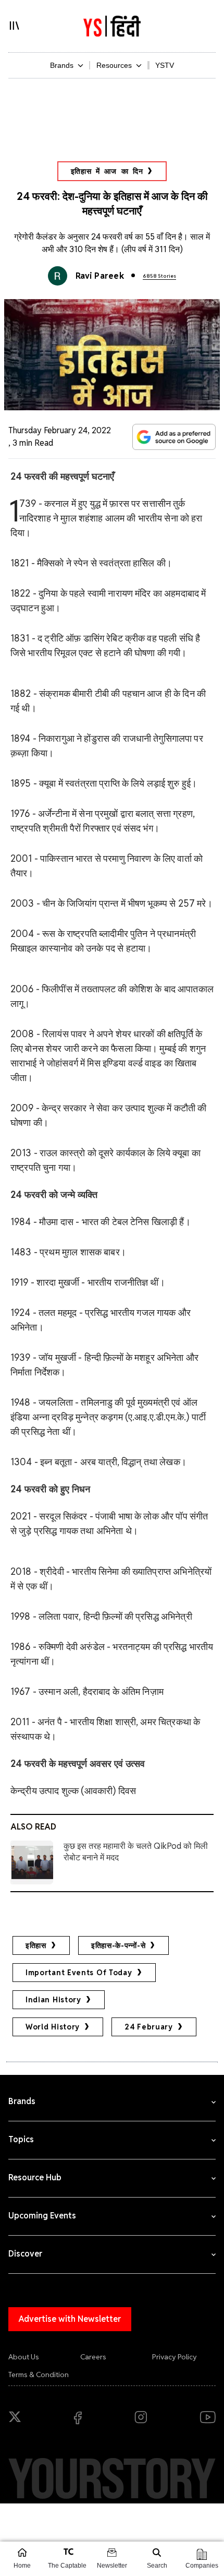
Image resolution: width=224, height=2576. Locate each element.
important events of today (79, 1973)
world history (53, 2027)
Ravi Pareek (100, 276)
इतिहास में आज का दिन (107, 171)
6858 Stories (159, 276)
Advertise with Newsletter (70, 2319)
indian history (53, 2000)
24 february (149, 2027)
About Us (24, 2357)
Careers (93, 2357)
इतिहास (36, 1945)
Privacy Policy (175, 2357)
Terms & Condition (39, 2375)
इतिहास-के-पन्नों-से (118, 1945)
